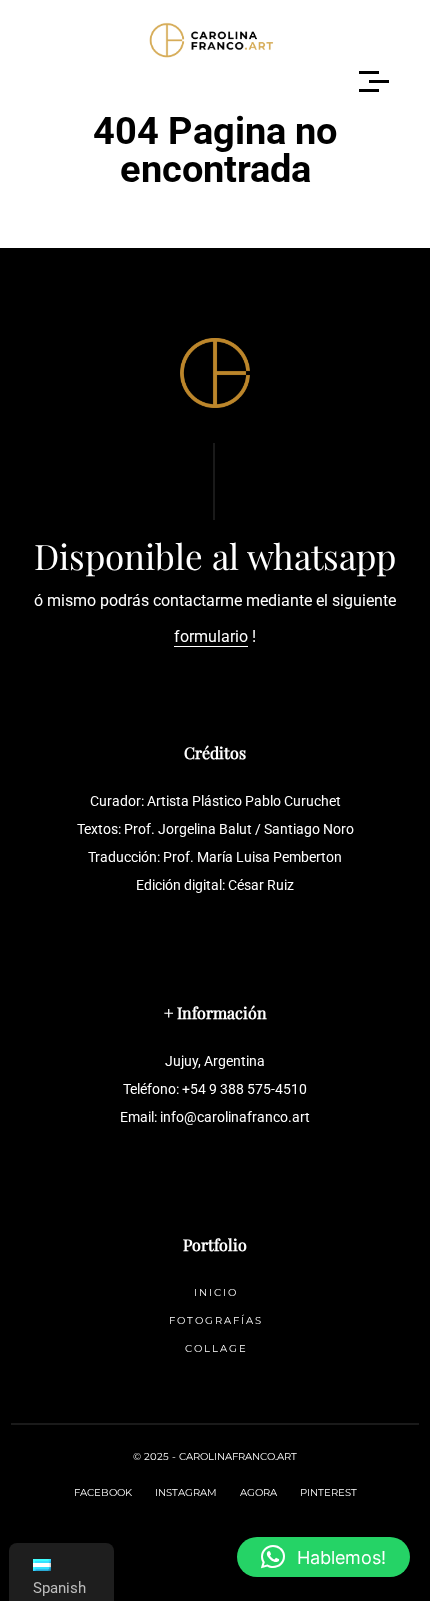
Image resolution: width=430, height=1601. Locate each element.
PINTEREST (328, 1492)
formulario (211, 636)
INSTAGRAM (186, 1492)
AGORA (258, 1492)
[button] (323, 1557)
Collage (216, 1348)
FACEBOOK (103, 1492)
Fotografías (216, 1320)
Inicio (216, 1292)
